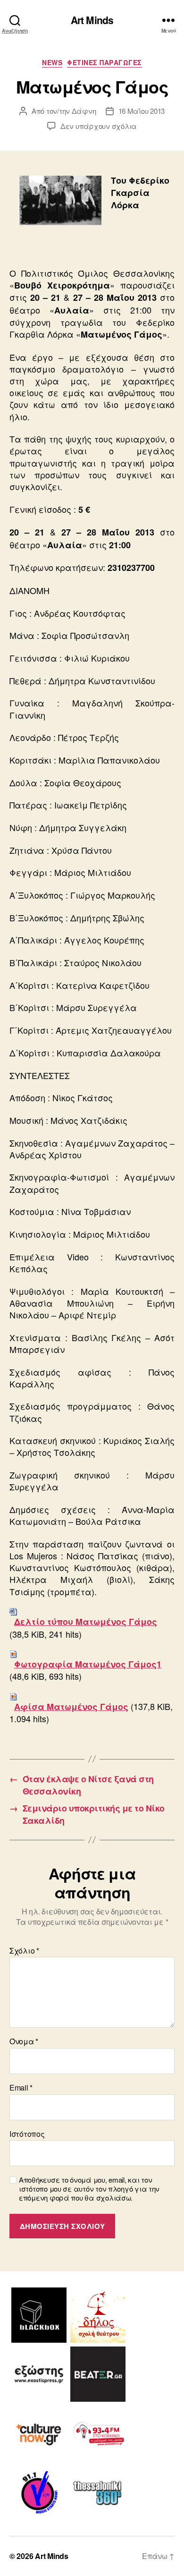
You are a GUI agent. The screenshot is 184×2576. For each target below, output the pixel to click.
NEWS (52, 63)
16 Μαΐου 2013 (142, 111)
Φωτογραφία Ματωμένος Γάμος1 (88, 1664)
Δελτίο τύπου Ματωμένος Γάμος (86, 1622)
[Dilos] (98, 2315)
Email (21, 2088)
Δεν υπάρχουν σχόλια (99, 126)
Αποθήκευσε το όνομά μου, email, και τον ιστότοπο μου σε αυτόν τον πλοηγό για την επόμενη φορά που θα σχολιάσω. (89, 2189)
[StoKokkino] (98, 2433)
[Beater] (98, 2374)
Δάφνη (84, 111)
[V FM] (39, 2492)
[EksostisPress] (39, 2374)
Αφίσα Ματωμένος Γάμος (71, 1707)
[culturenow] (39, 2433)
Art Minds (92, 20)
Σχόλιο (24, 1951)
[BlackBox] (39, 2315)
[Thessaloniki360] (98, 2492)
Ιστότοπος (27, 2134)
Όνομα (24, 2041)
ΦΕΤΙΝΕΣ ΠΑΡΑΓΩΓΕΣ (105, 63)
